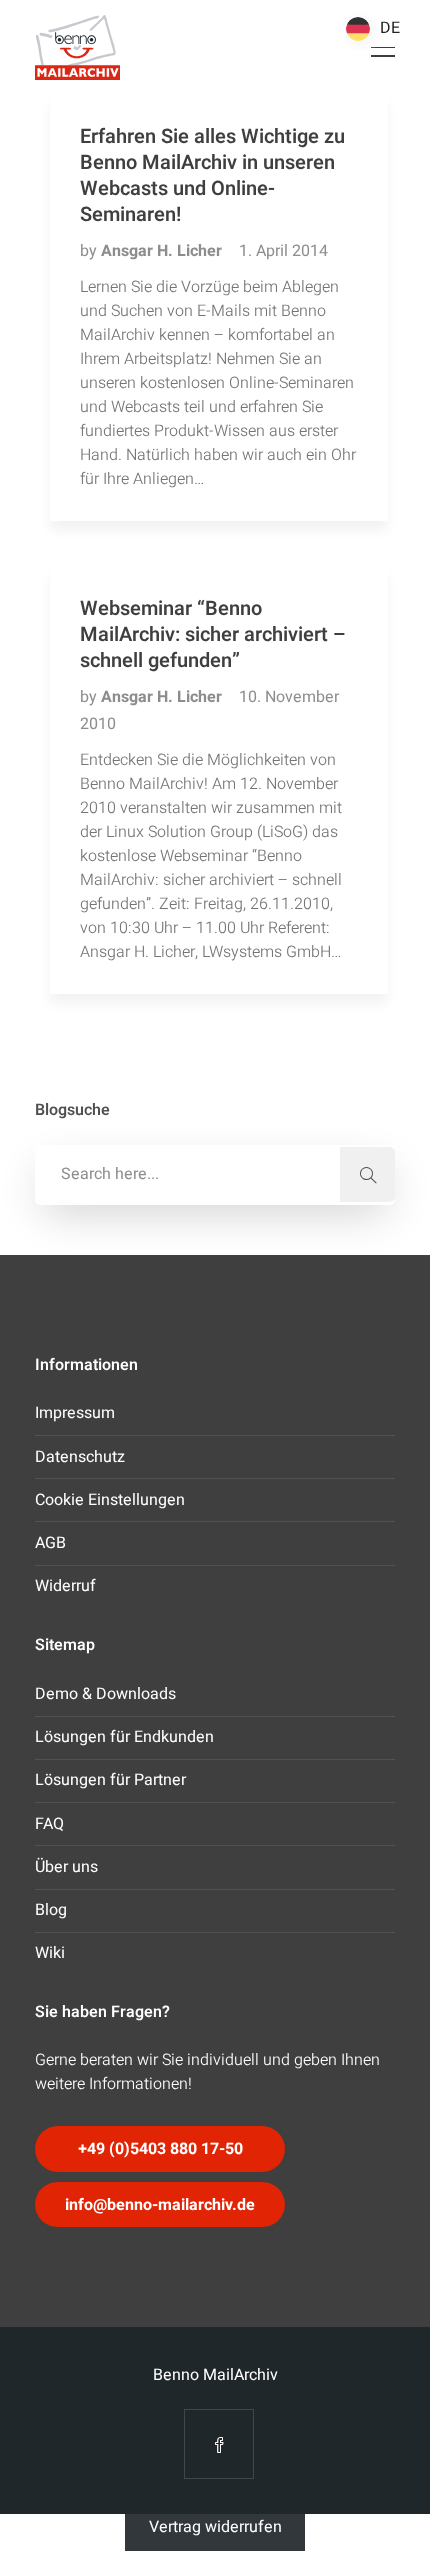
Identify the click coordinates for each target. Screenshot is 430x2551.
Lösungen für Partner (110, 1780)
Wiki (50, 1953)
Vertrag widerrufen (215, 2527)
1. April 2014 (283, 251)
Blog (51, 1910)
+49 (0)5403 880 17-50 (160, 2149)
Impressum (75, 1413)
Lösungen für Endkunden (124, 1737)
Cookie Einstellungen (110, 1500)
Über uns (66, 1867)
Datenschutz (80, 1457)
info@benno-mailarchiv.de (160, 2205)
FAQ (49, 1824)
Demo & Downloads (105, 1694)
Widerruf (65, 1586)
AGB (50, 1543)
